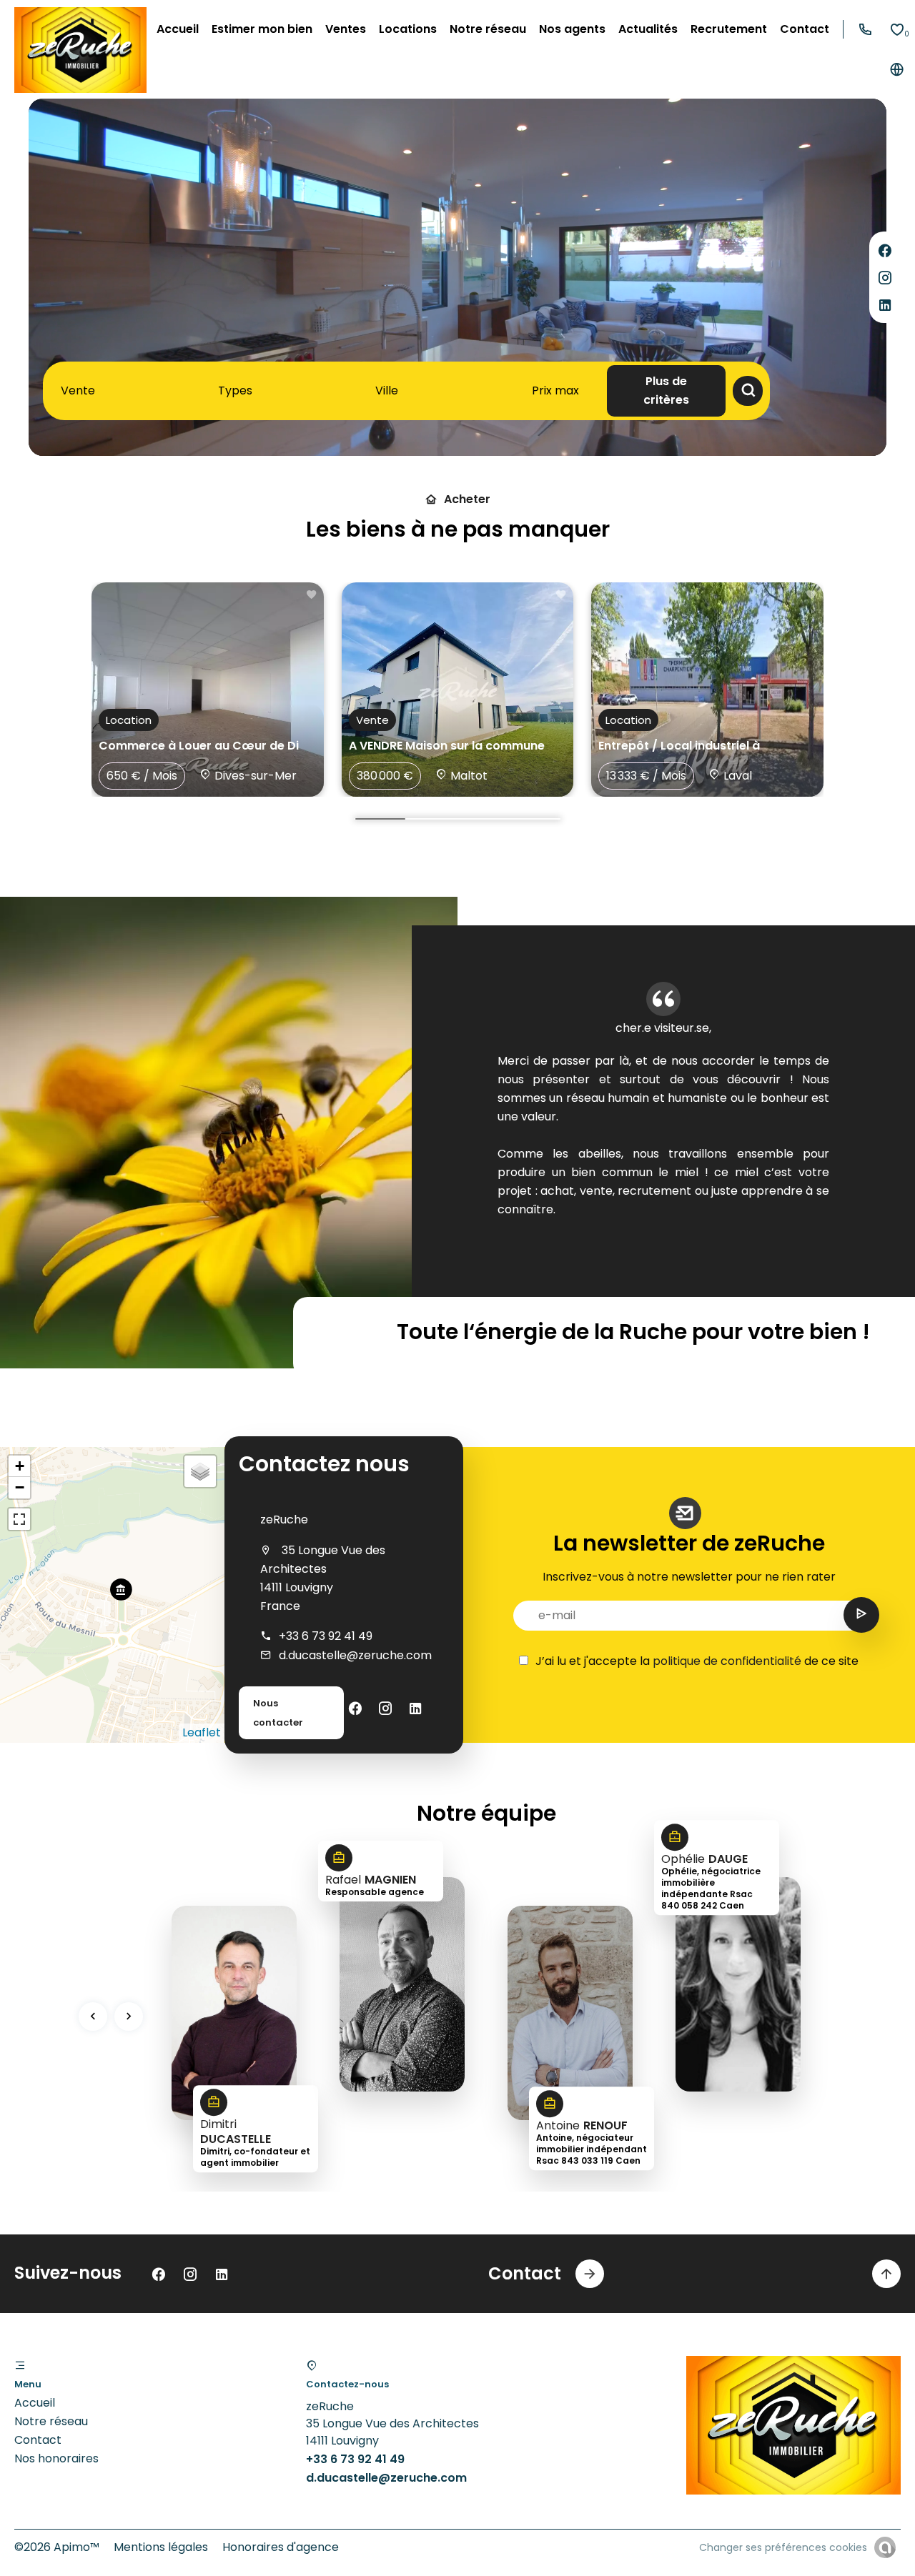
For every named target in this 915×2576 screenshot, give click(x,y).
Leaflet (202, 1732)
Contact (38, 2440)
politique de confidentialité (727, 1661)
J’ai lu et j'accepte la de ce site (697, 1661)
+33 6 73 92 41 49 (326, 1636)
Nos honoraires (56, 2458)
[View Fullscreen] (19, 1519)
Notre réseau (51, 2421)
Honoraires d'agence (281, 2547)
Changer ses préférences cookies (783, 2547)
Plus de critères (666, 391)
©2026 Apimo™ (57, 2547)
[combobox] (81, 391)
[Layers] (200, 1471)
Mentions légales (161, 2547)
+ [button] (20, 1466)
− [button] (20, 1487)
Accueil (35, 2403)
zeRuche (284, 1520)
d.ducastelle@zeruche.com (355, 1655)
